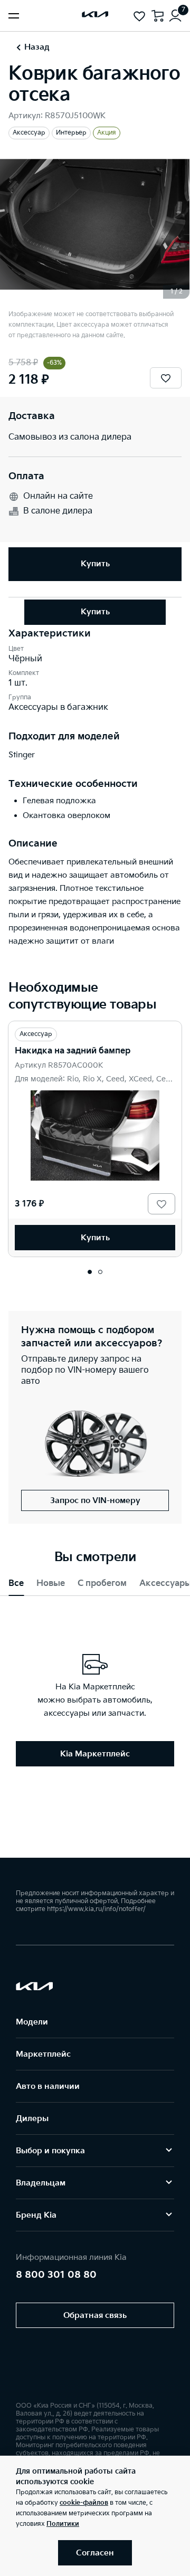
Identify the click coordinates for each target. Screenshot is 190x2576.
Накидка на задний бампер (73, 1051)
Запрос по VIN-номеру (95, 1501)
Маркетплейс (43, 2054)
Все (16, 1584)
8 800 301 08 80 (56, 2275)
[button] (90, 1272)
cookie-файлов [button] (84, 2503)
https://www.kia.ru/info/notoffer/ (96, 1909)
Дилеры (32, 2119)
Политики (63, 2524)
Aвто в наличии (48, 2087)
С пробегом (102, 1584)
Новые (51, 1584)
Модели (32, 2022)
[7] (175, 16)
